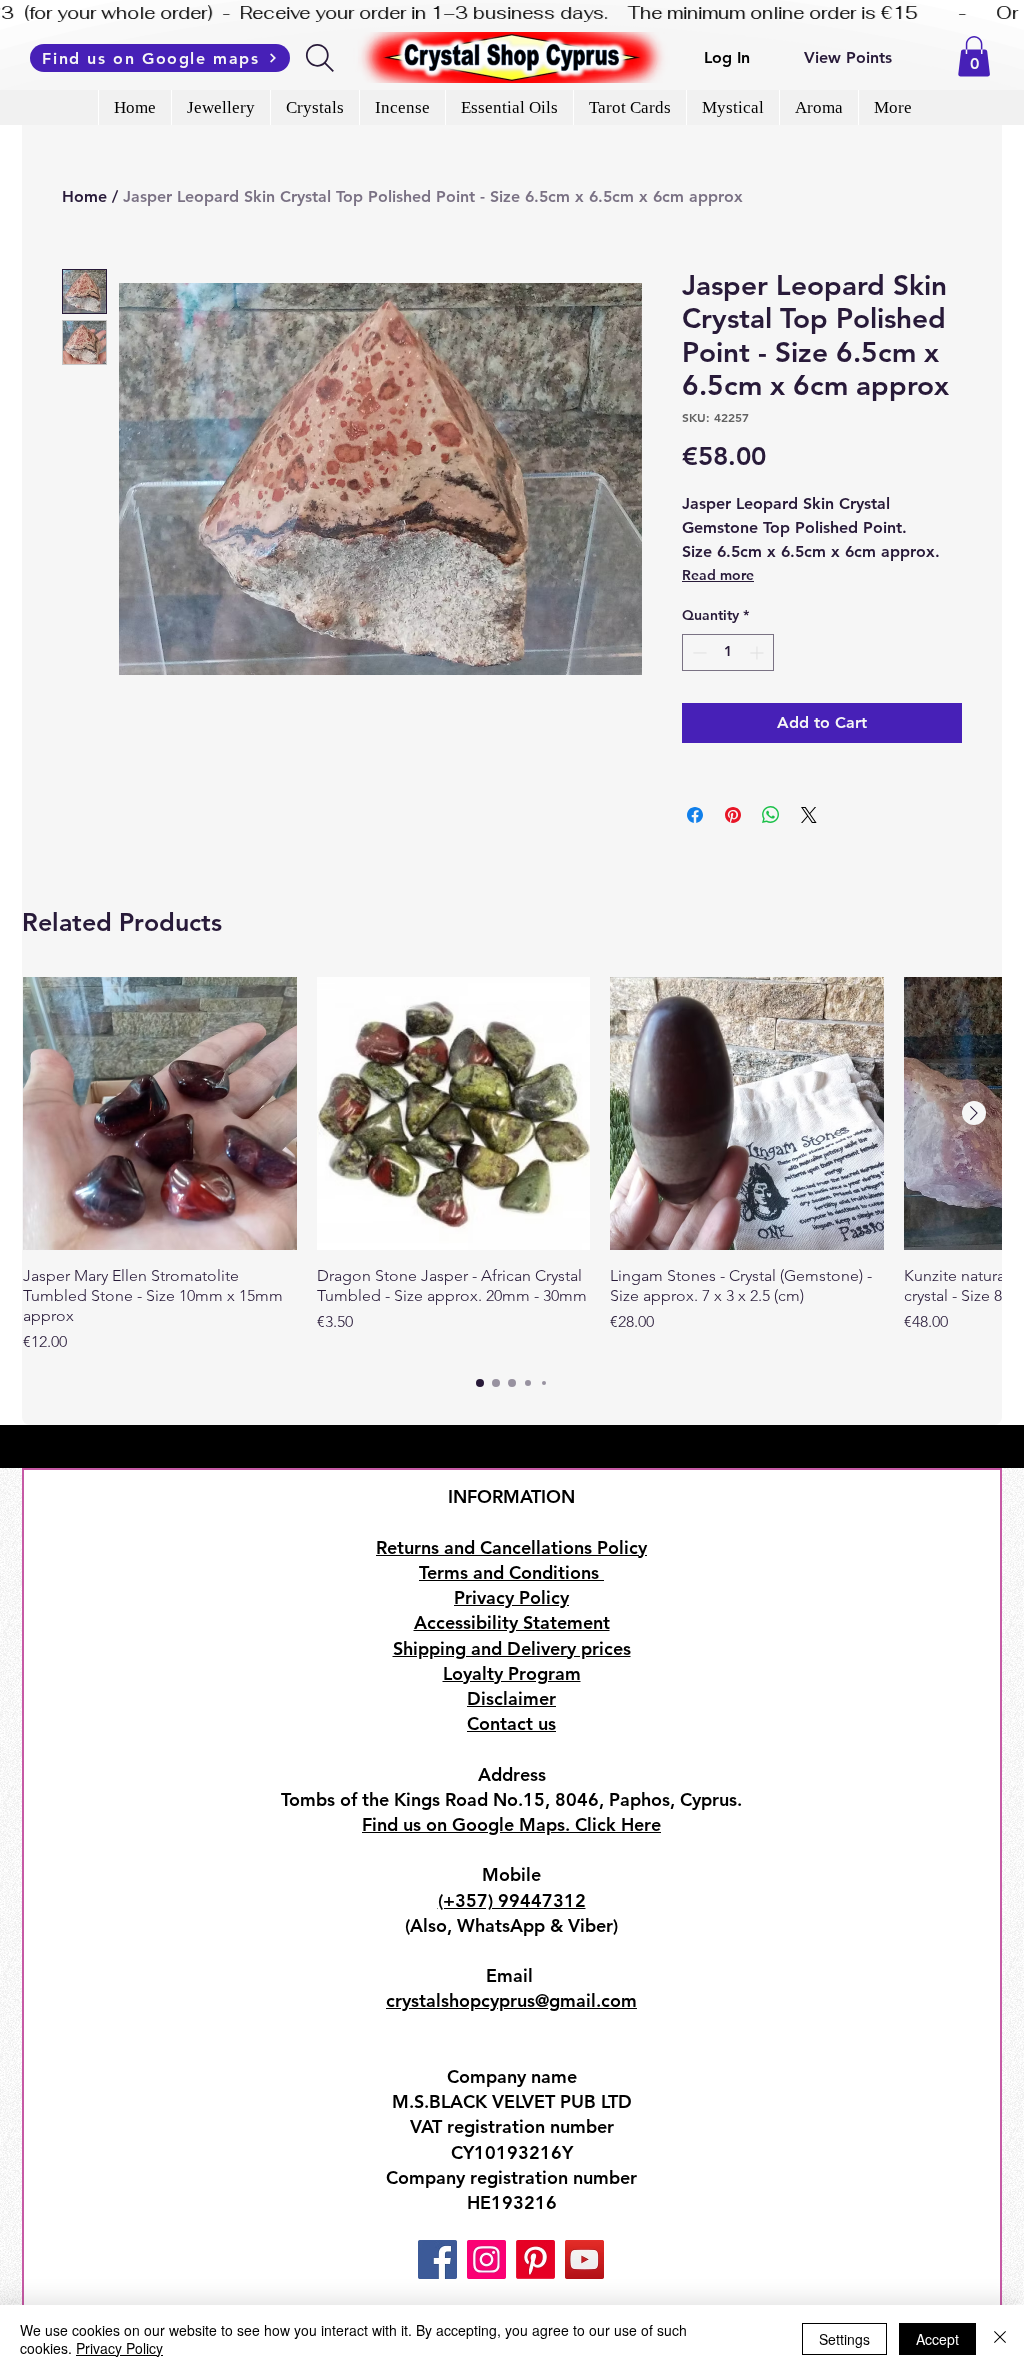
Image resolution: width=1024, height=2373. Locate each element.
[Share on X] (809, 815)
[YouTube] (584, 2259)
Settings (844, 2339)
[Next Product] (974, 1113)
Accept (937, 2339)
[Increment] (758, 652)
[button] (974, 56)
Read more (718, 575)
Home (84, 196)
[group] (512, 1166)
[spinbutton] (728, 652)
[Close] (1000, 2339)
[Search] (321, 58)
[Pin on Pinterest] (733, 815)
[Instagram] (486, 2259)
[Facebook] (437, 2259)
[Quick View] (160, 1114)
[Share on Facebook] (695, 815)
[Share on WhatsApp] (771, 815)
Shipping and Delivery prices (512, 1648)
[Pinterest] (535, 2259)
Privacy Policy (119, 2348)
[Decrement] (697, 652)
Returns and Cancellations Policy (511, 1547)
